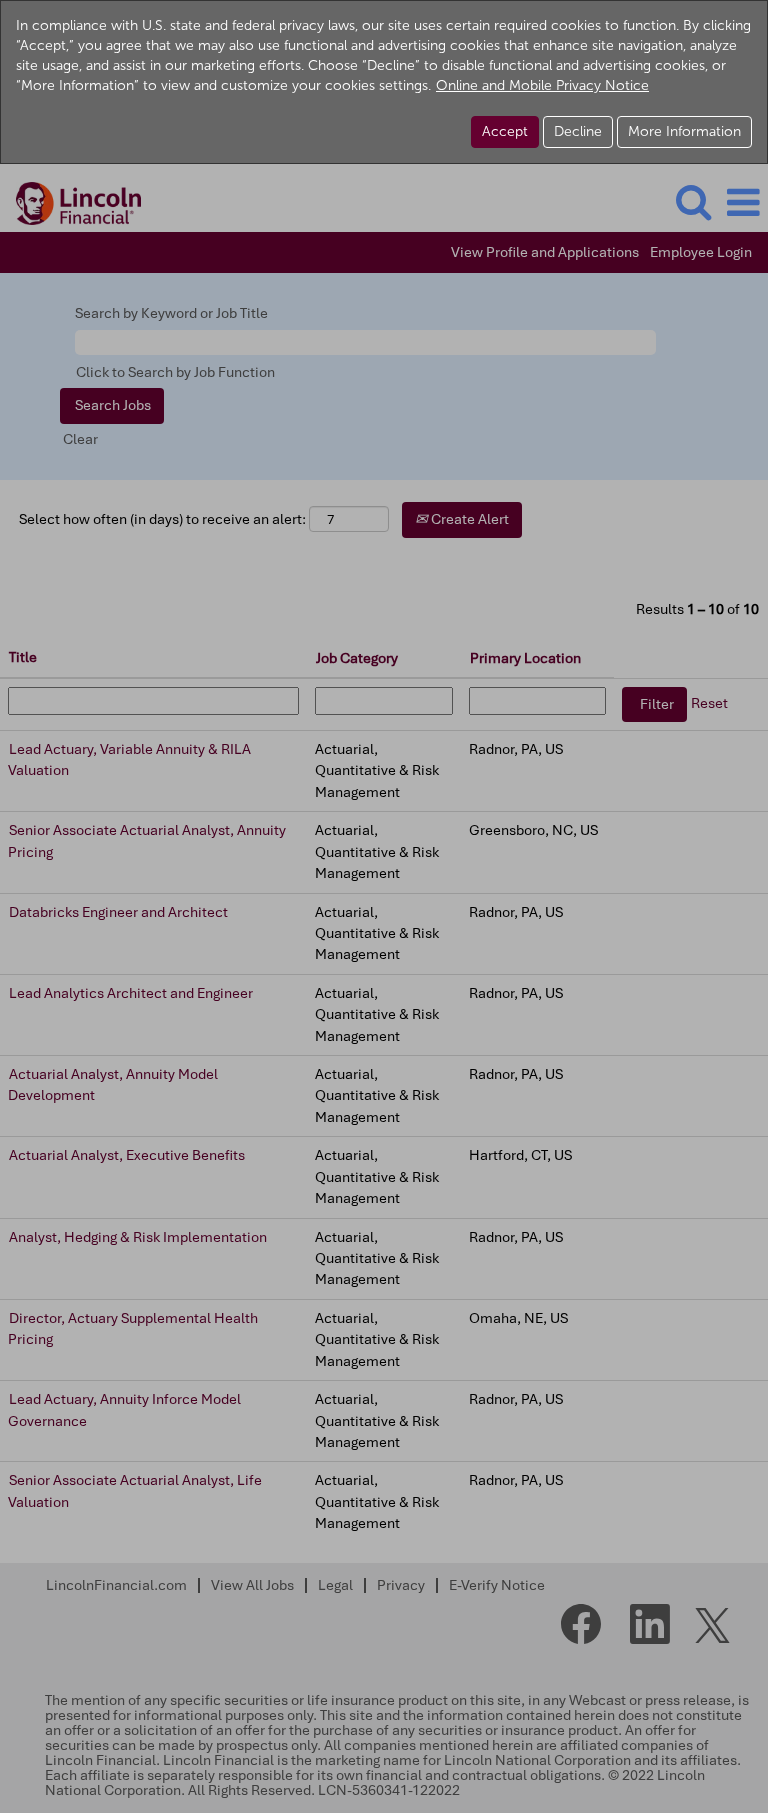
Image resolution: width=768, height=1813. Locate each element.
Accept (505, 131)
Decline (578, 131)
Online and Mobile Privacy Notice (542, 85)
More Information (684, 131)
